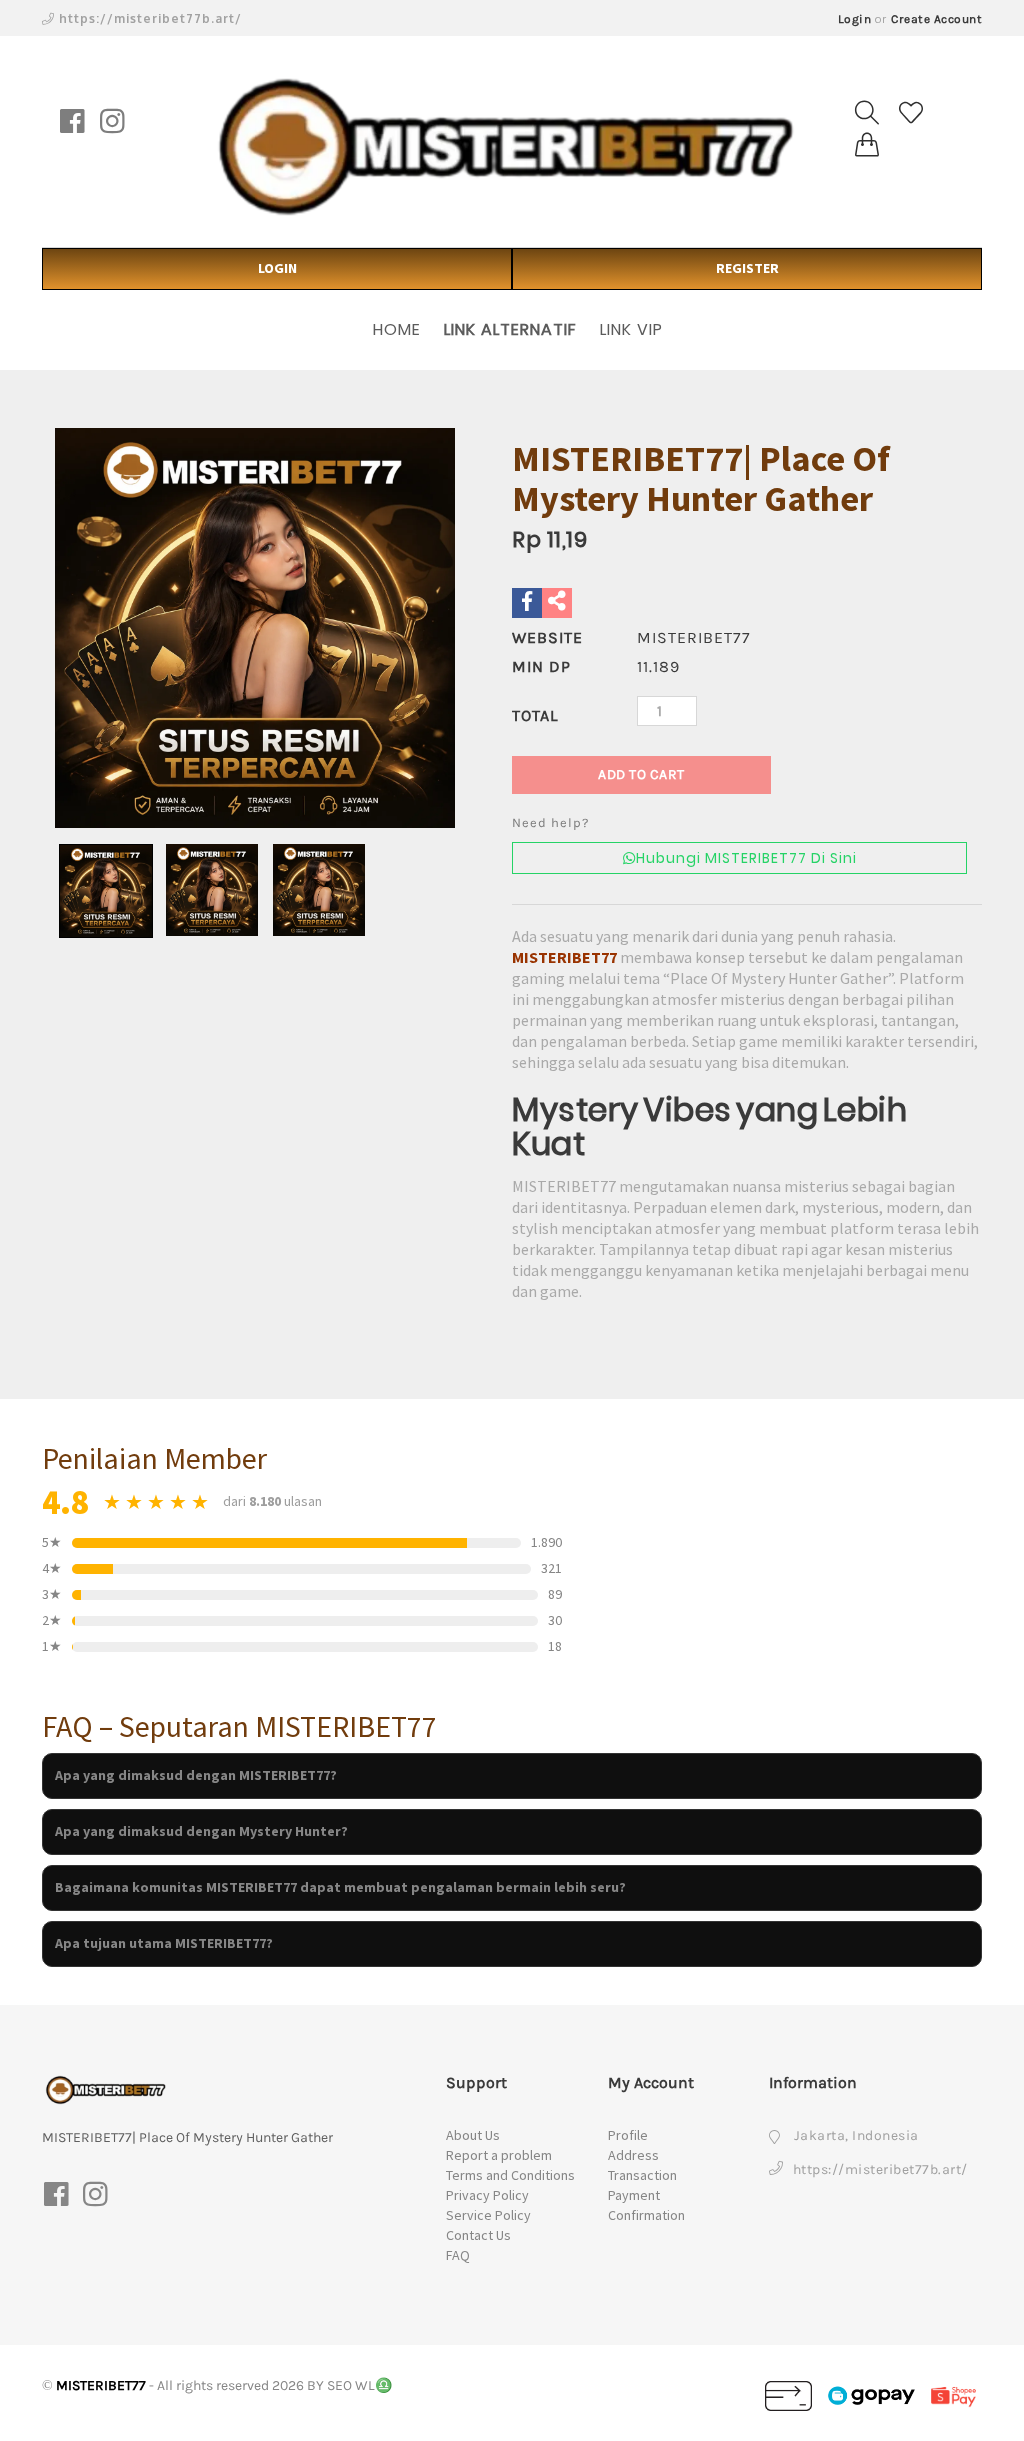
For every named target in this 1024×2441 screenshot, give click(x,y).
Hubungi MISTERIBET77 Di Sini (746, 858)
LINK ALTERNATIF (510, 329)
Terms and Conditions (510, 2175)
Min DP (541, 666)
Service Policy (488, 2215)
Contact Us (478, 2235)
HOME (397, 329)
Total (535, 715)
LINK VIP (631, 329)
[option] (255, 628)
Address (633, 2155)
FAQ (458, 2255)
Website (547, 637)
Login (855, 19)
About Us (473, 2135)
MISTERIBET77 (564, 957)
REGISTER (747, 268)
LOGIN (277, 268)
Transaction (642, 2175)
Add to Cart (641, 774)
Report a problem (499, 2155)
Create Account (936, 19)
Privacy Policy (487, 2195)
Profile (628, 2135)
